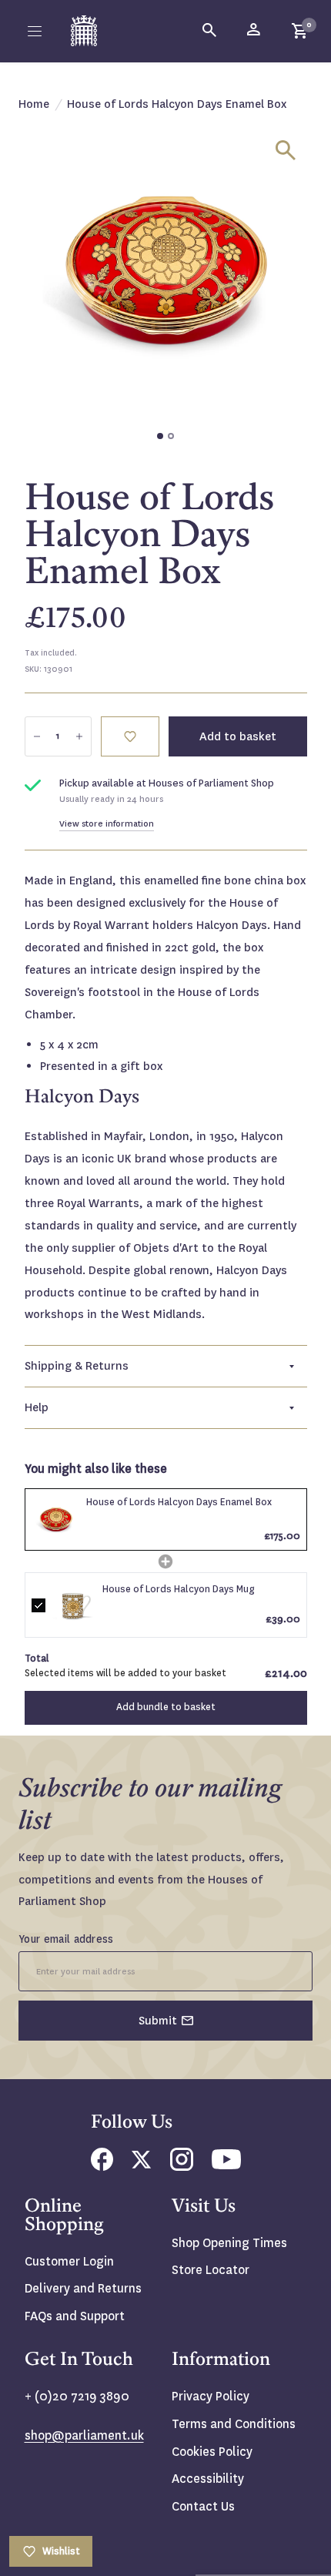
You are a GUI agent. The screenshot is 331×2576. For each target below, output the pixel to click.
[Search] (210, 31)
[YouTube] (226, 2165)
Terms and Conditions (234, 2424)
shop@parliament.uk (84, 2435)
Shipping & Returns (77, 1366)
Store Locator (211, 2270)
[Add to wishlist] (130, 736)
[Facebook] (102, 2167)
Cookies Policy (212, 2452)
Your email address (66, 1939)
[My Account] (255, 31)
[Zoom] (286, 150)
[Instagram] (182, 2167)
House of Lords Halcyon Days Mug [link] (179, 1589)
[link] (56, 1520)
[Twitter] (142, 2164)
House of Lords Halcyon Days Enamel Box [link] (179, 1502)
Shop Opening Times (229, 2243)
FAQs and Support (75, 2316)
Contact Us (203, 2506)
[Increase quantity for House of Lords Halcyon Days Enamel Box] (79, 736)
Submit (158, 2021)
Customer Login (69, 2261)
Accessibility (208, 2479)
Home (34, 104)
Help (37, 1407)
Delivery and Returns (83, 2288)
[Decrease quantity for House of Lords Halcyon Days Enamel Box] (37, 736)
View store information (107, 824)
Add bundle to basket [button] (166, 1707)
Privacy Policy (211, 2396)
